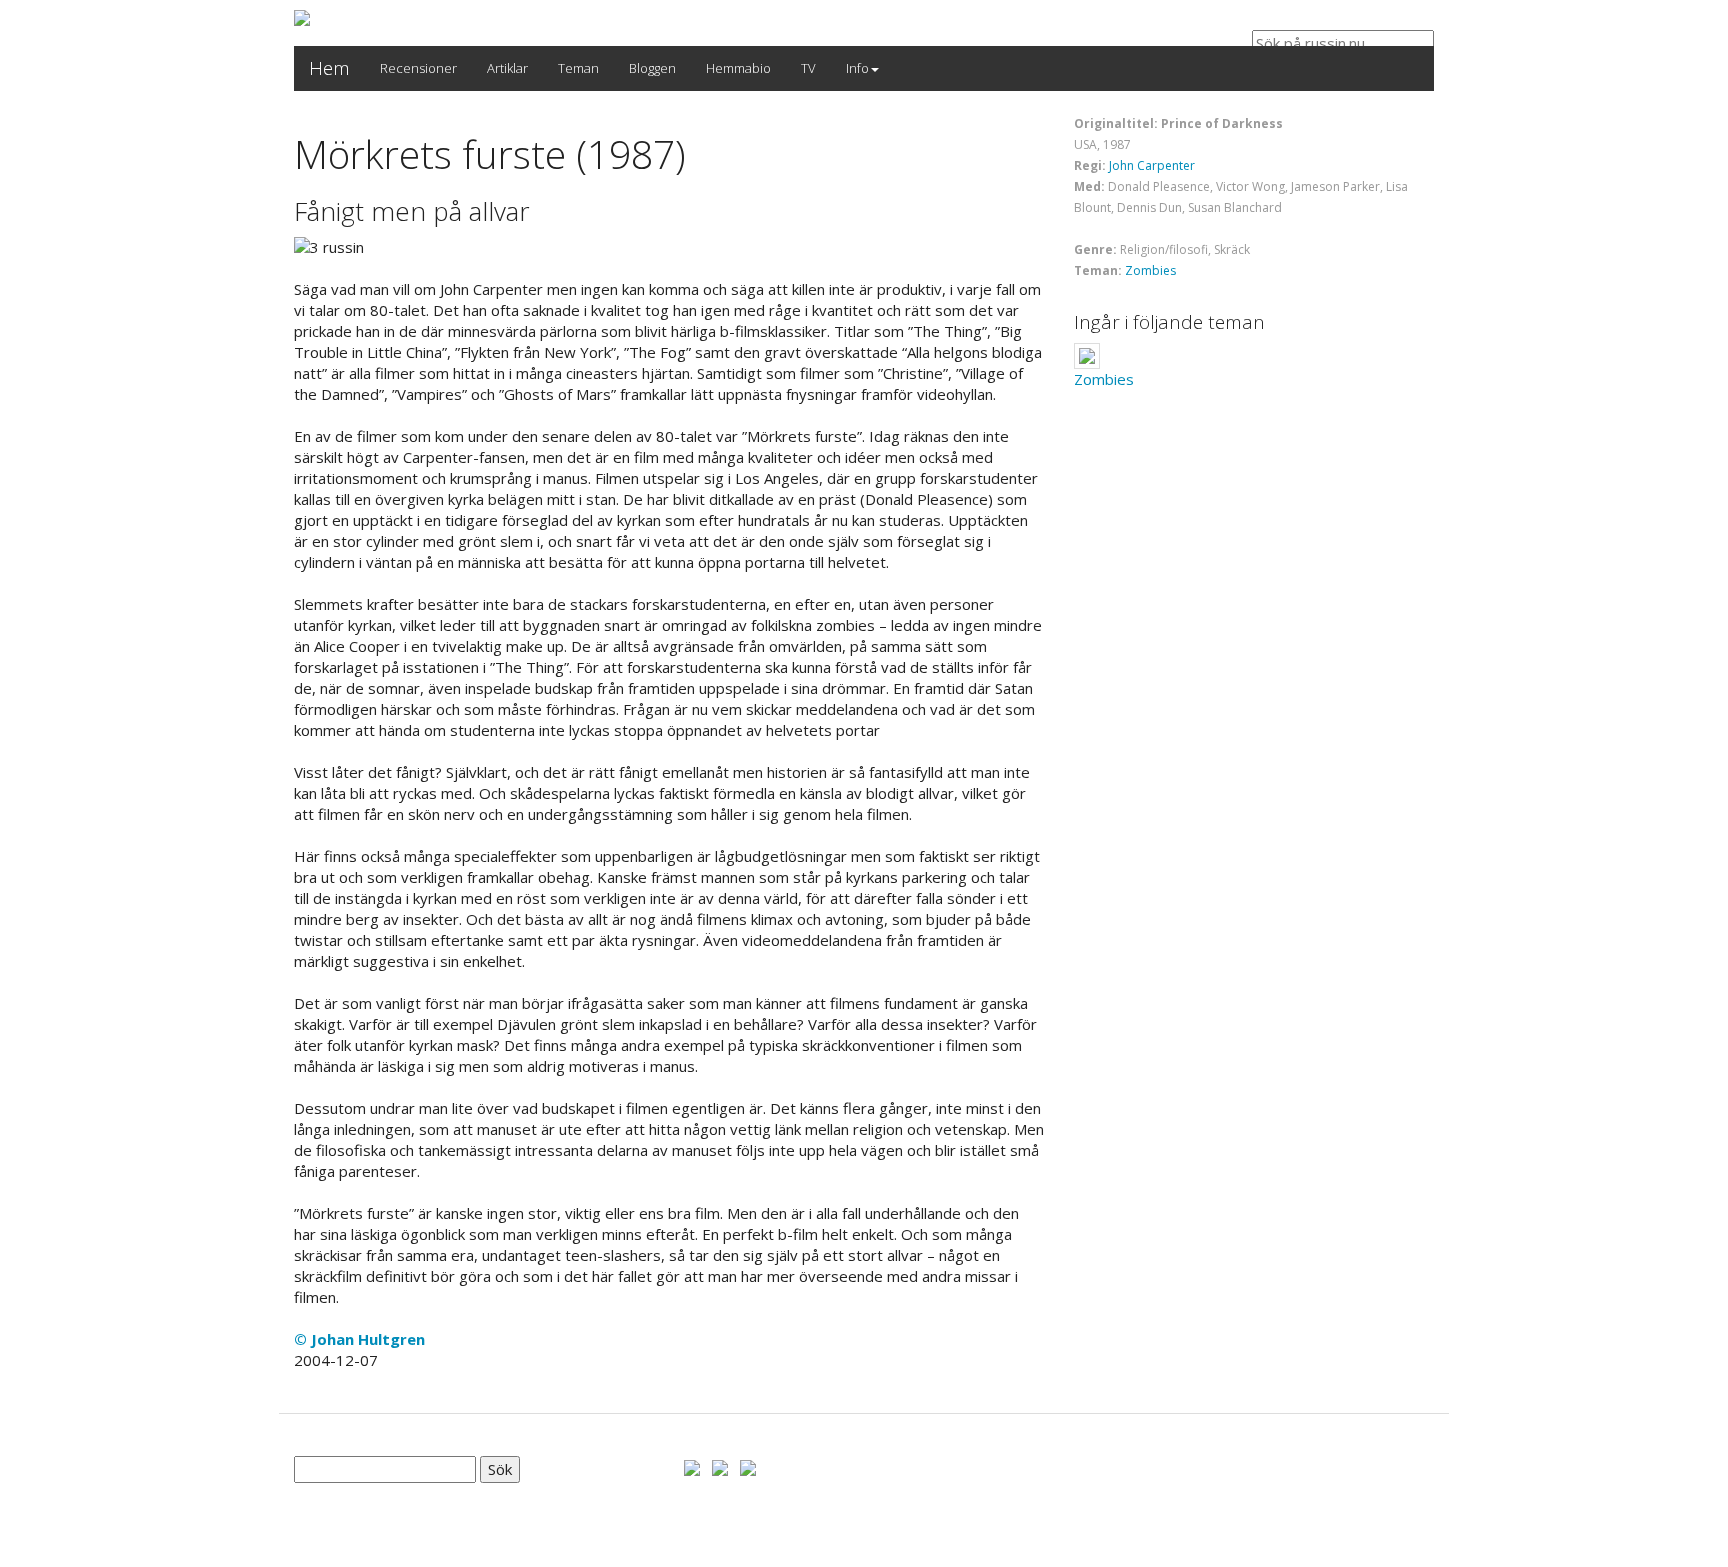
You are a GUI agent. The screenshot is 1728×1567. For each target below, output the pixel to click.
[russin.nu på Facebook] (692, 1466)
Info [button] (857, 68)
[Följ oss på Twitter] (720, 1466)
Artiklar (507, 68)
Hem (329, 68)
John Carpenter (1152, 165)
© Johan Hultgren (359, 1339)
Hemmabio (738, 68)
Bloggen (652, 68)
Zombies (1150, 270)
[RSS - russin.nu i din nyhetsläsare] (748, 1466)
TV (808, 68)
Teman (578, 68)
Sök (500, 1469)
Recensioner (418, 68)
